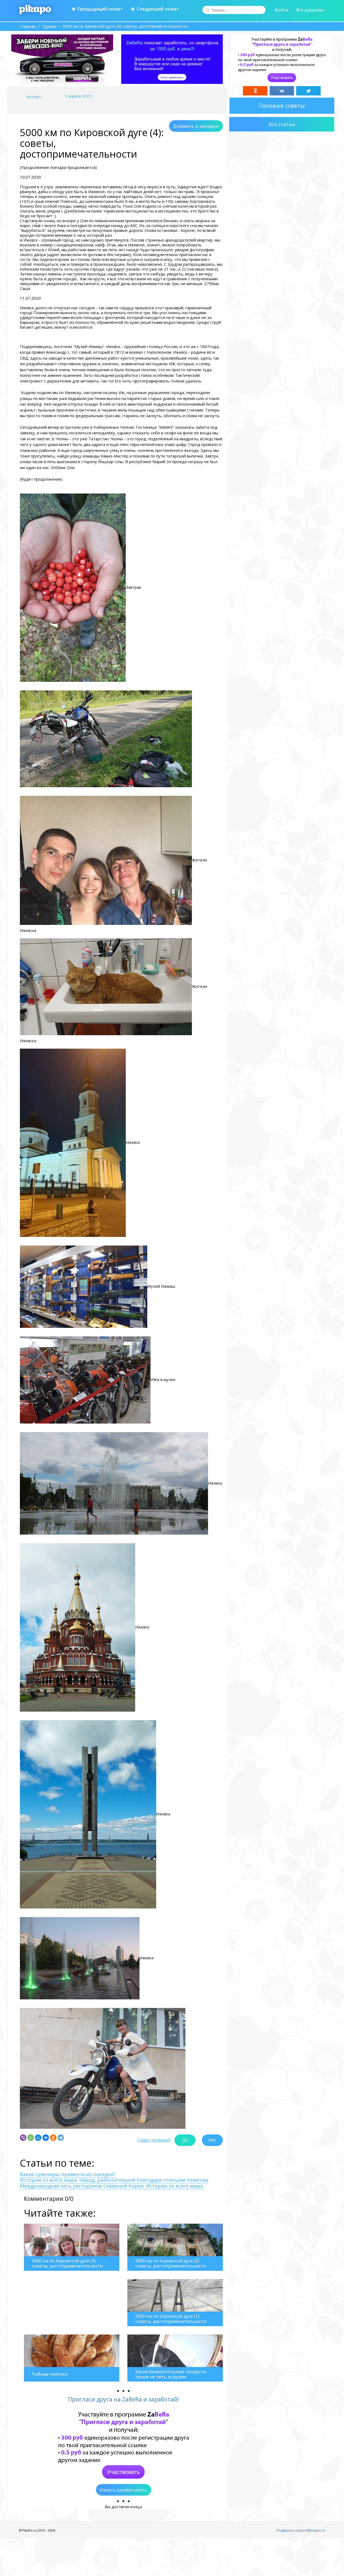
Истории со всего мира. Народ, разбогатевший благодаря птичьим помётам (114, 2180)
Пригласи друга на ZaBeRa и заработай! (123, 2399)
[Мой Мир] (38, 2138)
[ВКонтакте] (46, 2138)
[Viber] (23, 2138)
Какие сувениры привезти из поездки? (68, 2174)
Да (185, 2140)
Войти (281, 10)
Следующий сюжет (157, 9)
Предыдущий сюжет (99, 9)
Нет (212, 2140)
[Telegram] (61, 2138)
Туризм (49, 26)
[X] (308, 91)
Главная (28, 26)
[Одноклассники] (53, 2138)
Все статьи (282, 124)
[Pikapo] (35, 10)
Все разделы (310, 10)
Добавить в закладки (196, 126)
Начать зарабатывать (123, 2490)
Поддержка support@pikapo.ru (301, 2530)
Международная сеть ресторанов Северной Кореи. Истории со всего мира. (112, 2186)
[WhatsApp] (31, 2138)
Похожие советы (282, 106)
